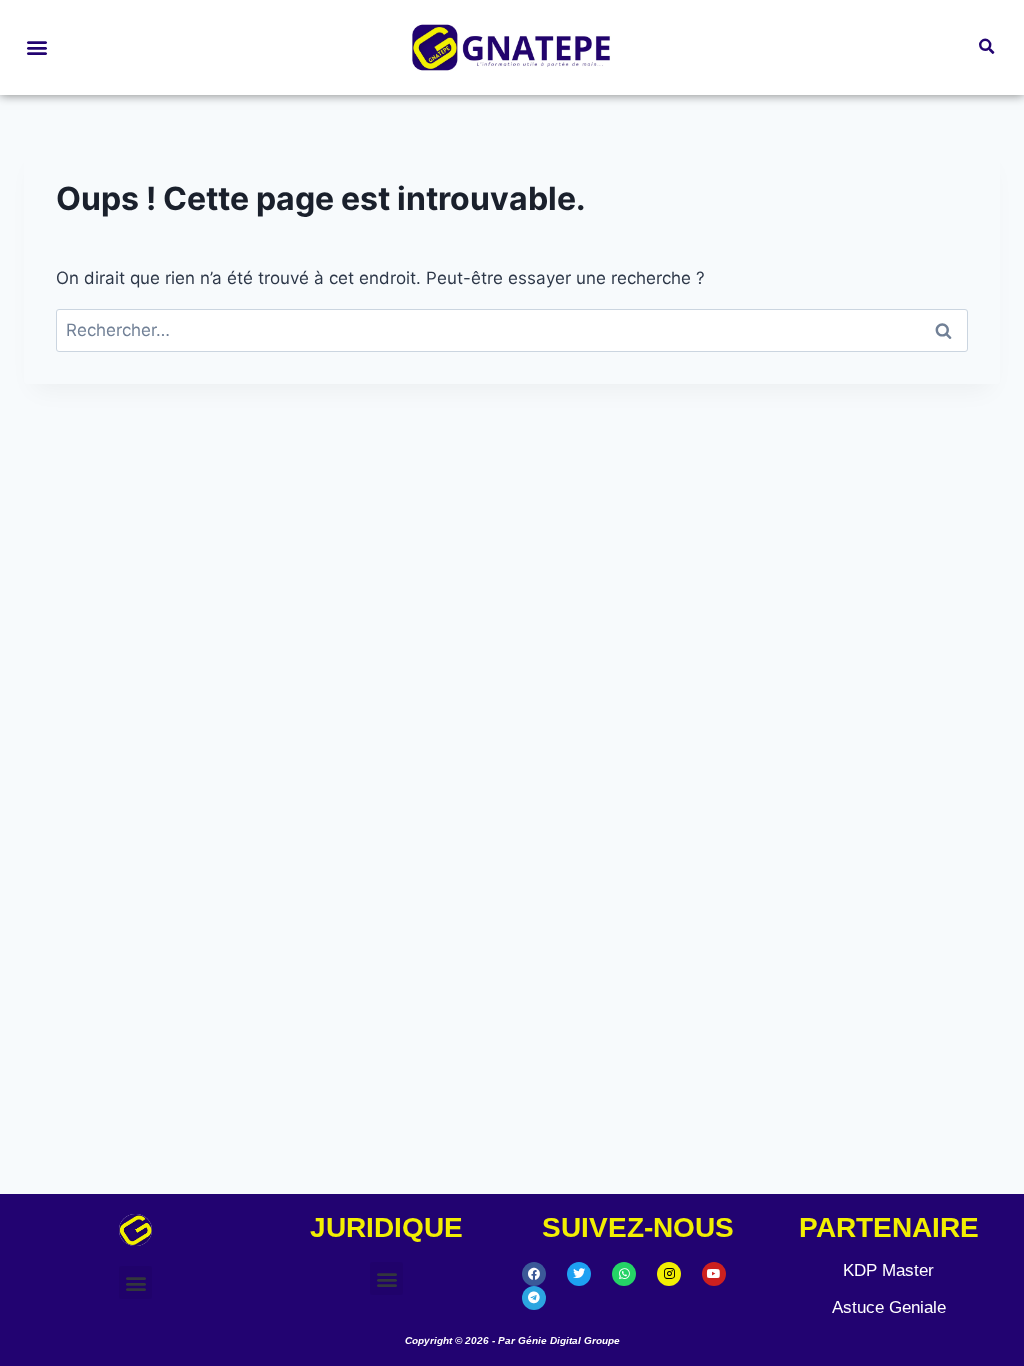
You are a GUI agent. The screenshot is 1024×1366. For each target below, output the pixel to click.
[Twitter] (579, 1274)
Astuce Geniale (889, 1307)
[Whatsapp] (624, 1274)
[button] (36, 47)
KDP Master (888, 1270)
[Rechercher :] (512, 330)
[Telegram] (534, 1298)
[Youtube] (714, 1274)
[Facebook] (534, 1274)
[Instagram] (669, 1274)
